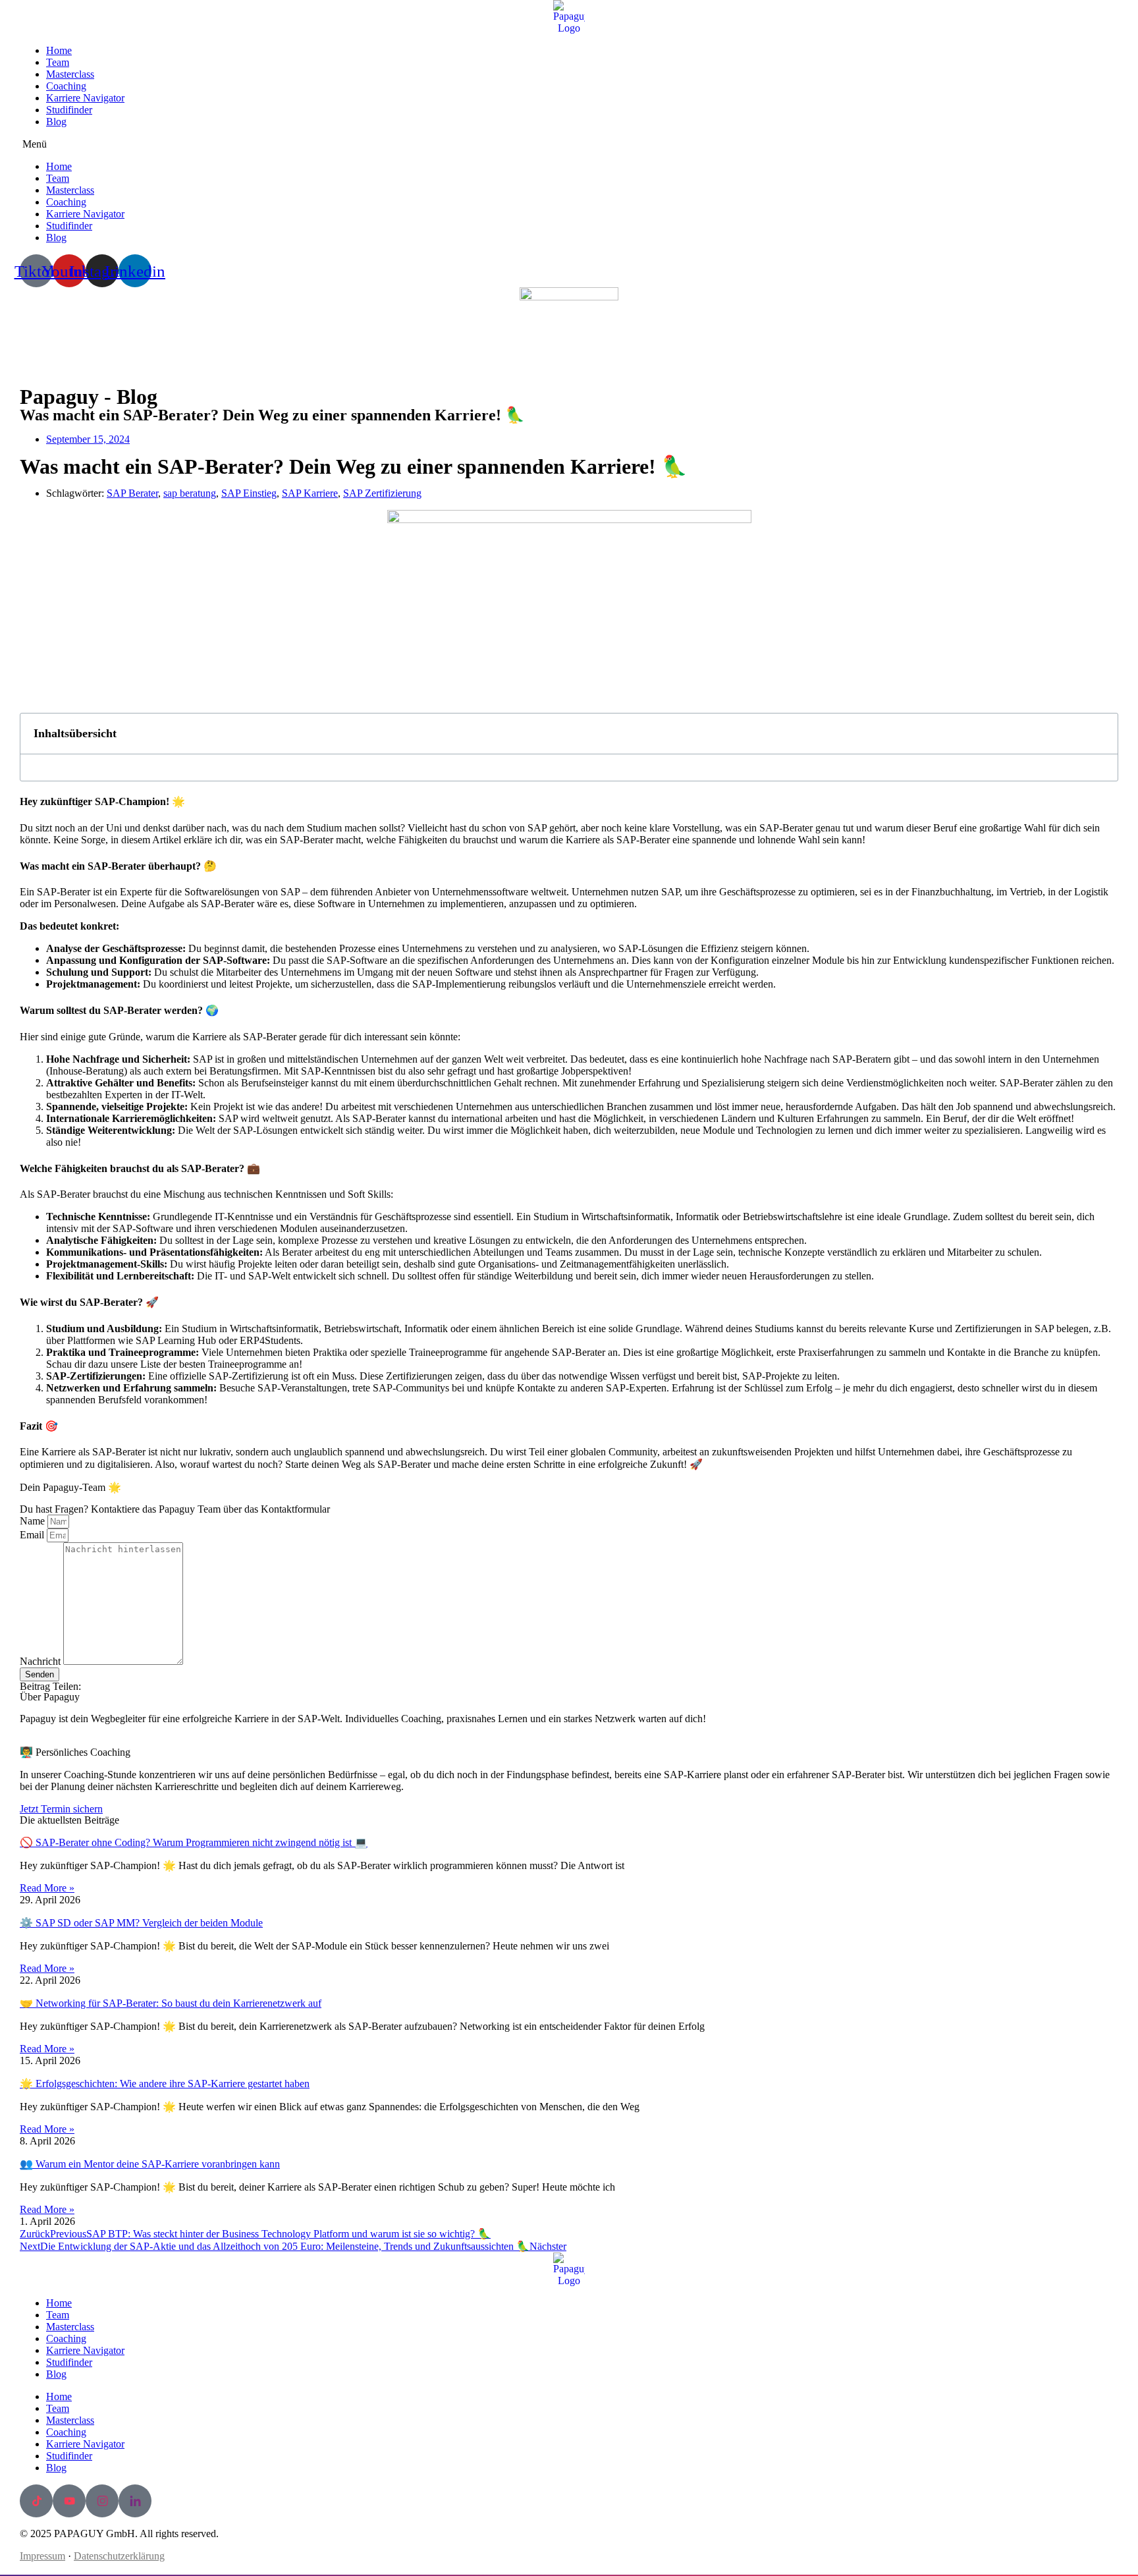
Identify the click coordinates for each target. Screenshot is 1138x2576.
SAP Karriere (310, 493)
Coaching (66, 86)
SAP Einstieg (249, 493)
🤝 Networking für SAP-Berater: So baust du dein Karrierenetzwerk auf (171, 2003)
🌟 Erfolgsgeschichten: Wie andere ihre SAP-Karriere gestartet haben (165, 2084)
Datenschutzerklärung (119, 2556)
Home (59, 50)
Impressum (42, 2556)
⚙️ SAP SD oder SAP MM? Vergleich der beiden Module (141, 1923)
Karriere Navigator (85, 98)
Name (34, 1521)
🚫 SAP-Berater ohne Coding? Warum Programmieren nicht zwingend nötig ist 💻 (194, 1842)
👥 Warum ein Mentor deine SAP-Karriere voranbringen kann (150, 2164)
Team (58, 62)
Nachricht (41, 1661)
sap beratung (190, 493)
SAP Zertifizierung (382, 493)
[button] (569, 144)
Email (33, 1535)
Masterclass (70, 74)
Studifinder (69, 110)
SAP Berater (132, 493)
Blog (56, 122)
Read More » (47, 1888)
